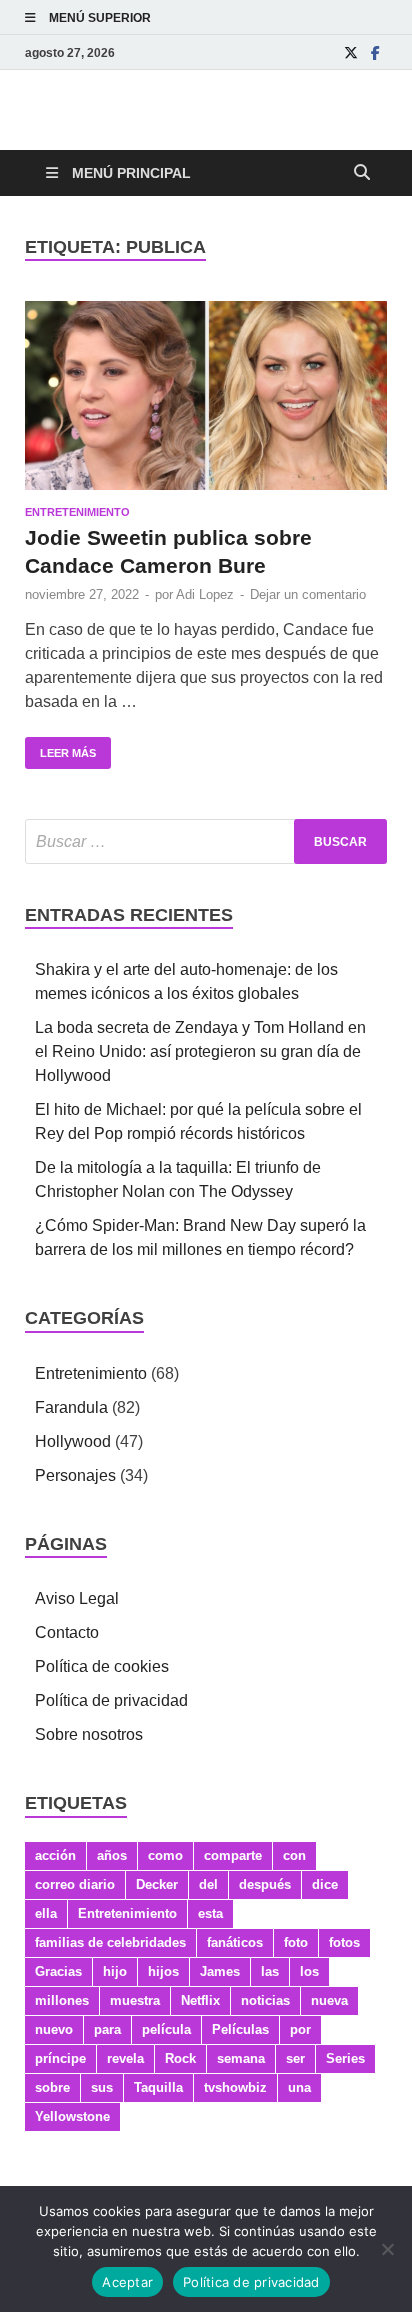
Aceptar (127, 2282)
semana (241, 2058)
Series (345, 2058)
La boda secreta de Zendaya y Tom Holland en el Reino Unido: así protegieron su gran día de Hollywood (200, 1051)
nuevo (54, 2029)
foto (296, 1942)
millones (62, 2000)
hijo (115, 1971)
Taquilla (158, 2087)
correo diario (75, 1884)
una (299, 2087)
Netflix (200, 2000)
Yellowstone (72, 2116)
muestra (135, 2000)
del (208, 1884)
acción (55, 1855)
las (270, 1971)
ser (295, 2058)
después (265, 1884)
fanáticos (235, 1942)
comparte (233, 1855)
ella (46, 1913)
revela (125, 2058)
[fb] (375, 52)
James (220, 1971)
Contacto (67, 1632)
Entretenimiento (77, 512)
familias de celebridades (110, 1942)
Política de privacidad (111, 1700)
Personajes (75, 1475)
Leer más (60, 748)
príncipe (60, 2058)
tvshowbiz (235, 2087)
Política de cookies (102, 1666)
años (112, 1855)
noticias (265, 2000)
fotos (344, 1942)
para (107, 2029)
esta (210, 1913)
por (300, 2029)
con (294, 1855)
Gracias (58, 1971)
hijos (163, 1971)
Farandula (71, 1407)
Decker (157, 1884)
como (165, 1855)
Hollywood (73, 1441)
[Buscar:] (206, 841)
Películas (240, 2029)
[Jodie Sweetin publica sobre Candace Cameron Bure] (206, 395)
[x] (351, 52)
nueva (329, 2000)
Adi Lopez (205, 594)
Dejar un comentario (308, 594)
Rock (180, 2058)
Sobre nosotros (89, 1734)
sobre (52, 2087)
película (166, 2029)
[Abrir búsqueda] (362, 173)
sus (102, 2087)
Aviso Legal (77, 1598)
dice (325, 1884)
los (309, 1971)
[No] (387, 2249)
